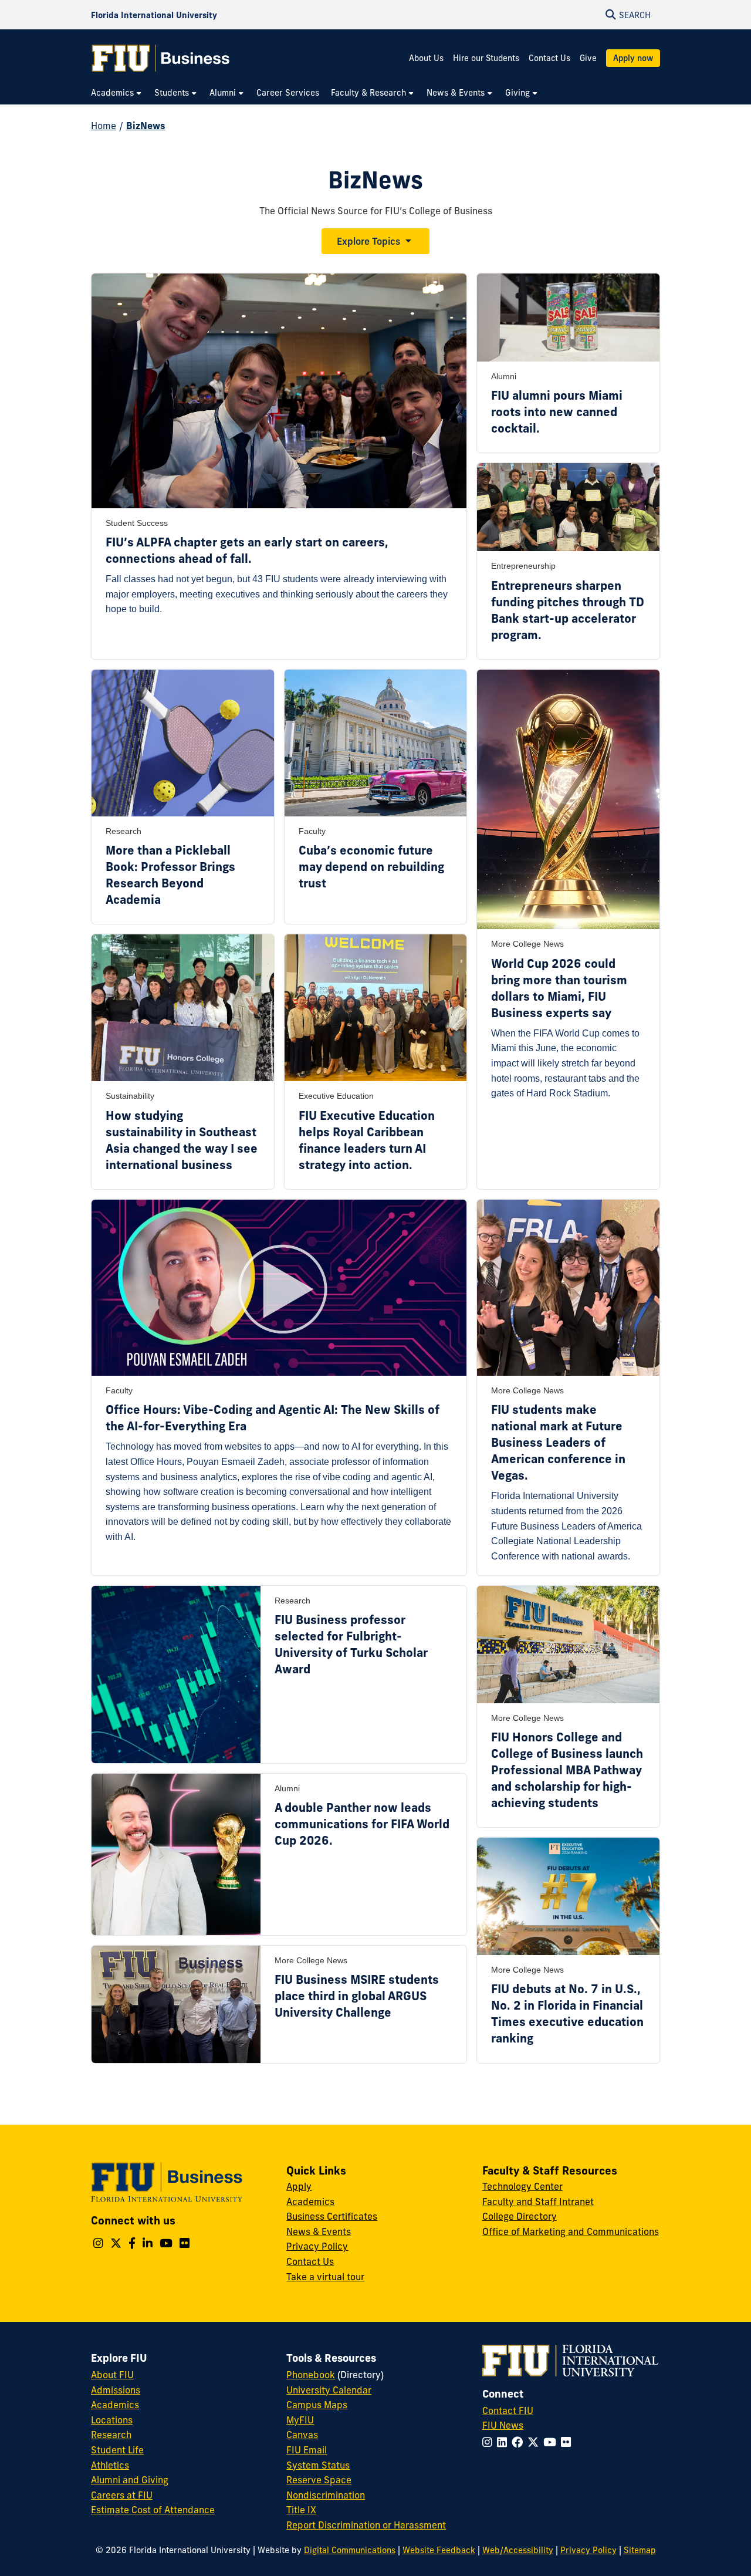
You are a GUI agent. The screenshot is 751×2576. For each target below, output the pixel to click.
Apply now (633, 58)
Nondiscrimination (326, 2495)
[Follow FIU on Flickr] (568, 2442)
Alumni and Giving (130, 2480)
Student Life (117, 2450)
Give (588, 58)
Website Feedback (439, 2550)
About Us (426, 58)
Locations (112, 2420)
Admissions (116, 2390)
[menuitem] (117, 93)
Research (111, 2435)
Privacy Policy (317, 2246)
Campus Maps (317, 2405)
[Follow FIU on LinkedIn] (504, 2442)
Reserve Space (319, 2480)
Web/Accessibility (518, 2550)
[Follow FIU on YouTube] (552, 2442)
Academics (310, 2202)
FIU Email (307, 2450)
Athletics (110, 2465)
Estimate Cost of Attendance (153, 2510)
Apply (299, 2186)
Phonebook (311, 2375)
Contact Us (549, 58)
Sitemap (640, 2550)
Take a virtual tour (325, 2277)
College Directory (520, 2216)
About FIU (112, 2375)
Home (104, 126)
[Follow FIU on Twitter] (535, 2442)
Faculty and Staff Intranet (538, 2202)
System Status (318, 2465)
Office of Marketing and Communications (571, 2231)
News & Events (319, 2231)
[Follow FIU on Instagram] (490, 2442)
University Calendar (329, 2390)
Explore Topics (368, 241)
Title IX (301, 2510)
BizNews (146, 126)
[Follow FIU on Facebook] (520, 2442)
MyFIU (300, 2420)
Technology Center (522, 2186)
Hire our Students (486, 58)
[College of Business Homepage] (161, 58)
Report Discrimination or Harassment (366, 2525)
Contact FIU (508, 2410)
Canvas (302, 2435)
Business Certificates (332, 2216)
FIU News (503, 2425)
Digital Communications (350, 2550)
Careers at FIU (122, 2495)
